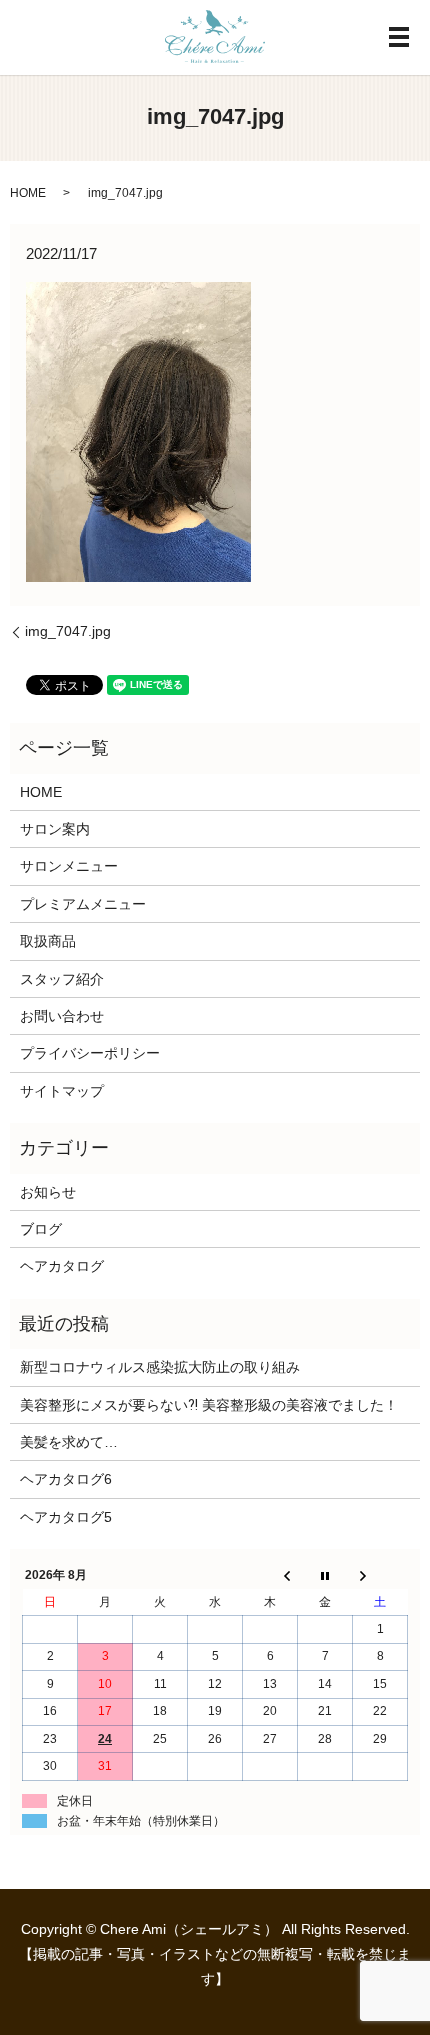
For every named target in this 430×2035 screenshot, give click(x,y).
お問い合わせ (62, 1016)
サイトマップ (62, 1091)
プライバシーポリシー (90, 1053)
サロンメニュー (69, 866)
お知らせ (48, 1192)
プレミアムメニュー (83, 904)
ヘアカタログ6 (66, 1479)
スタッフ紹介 (62, 979)
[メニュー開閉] (399, 37)
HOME (28, 193)
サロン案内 (55, 829)
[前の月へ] (270, 1576)
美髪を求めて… (69, 1442)
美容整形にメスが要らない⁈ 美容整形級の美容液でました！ (209, 1405)
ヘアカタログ (62, 1266)
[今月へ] (325, 1576)
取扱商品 (48, 941)
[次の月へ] (380, 1576)
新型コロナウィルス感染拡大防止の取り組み (160, 1367)
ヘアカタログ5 (66, 1517)
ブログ (41, 1229)
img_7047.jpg (68, 631)
